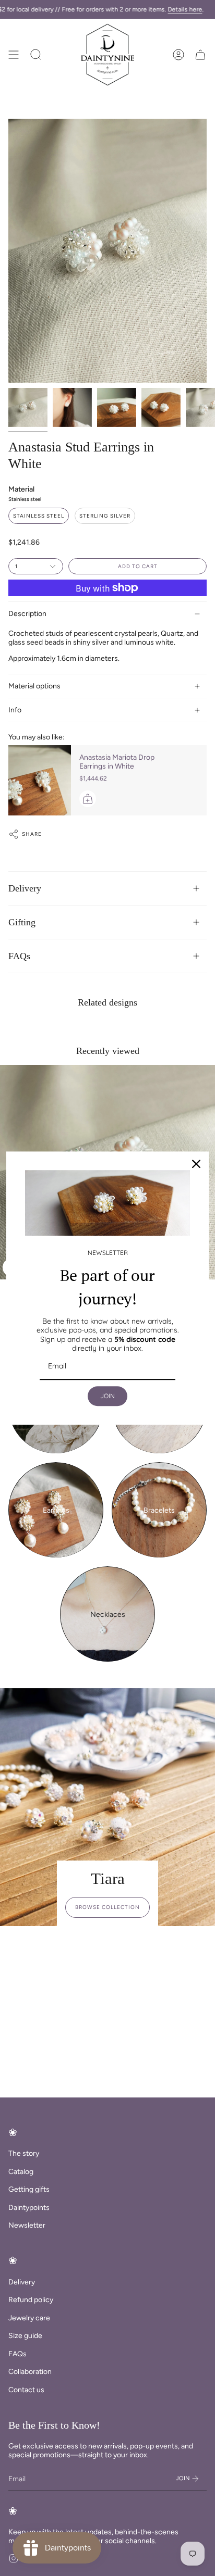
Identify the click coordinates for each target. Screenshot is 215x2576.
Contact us (26, 2390)
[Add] (88, 799)
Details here (185, 9)
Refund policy (31, 2300)
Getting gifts (29, 2189)
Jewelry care (29, 2318)
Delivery (25, 888)
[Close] (196, 1164)
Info (15, 710)
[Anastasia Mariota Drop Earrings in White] (40, 780)
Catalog (21, 2172)
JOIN (107, 1396)
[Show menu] (14, 55)
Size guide (25, 2336)
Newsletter (27, 2225)
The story (24, 2153)
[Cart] (200, 55)
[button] (36, 55)
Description (27, 614)
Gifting (22, 922)
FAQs (19, 956)
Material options (34, 686)
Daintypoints (29, 2208)
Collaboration (30, 2372)
